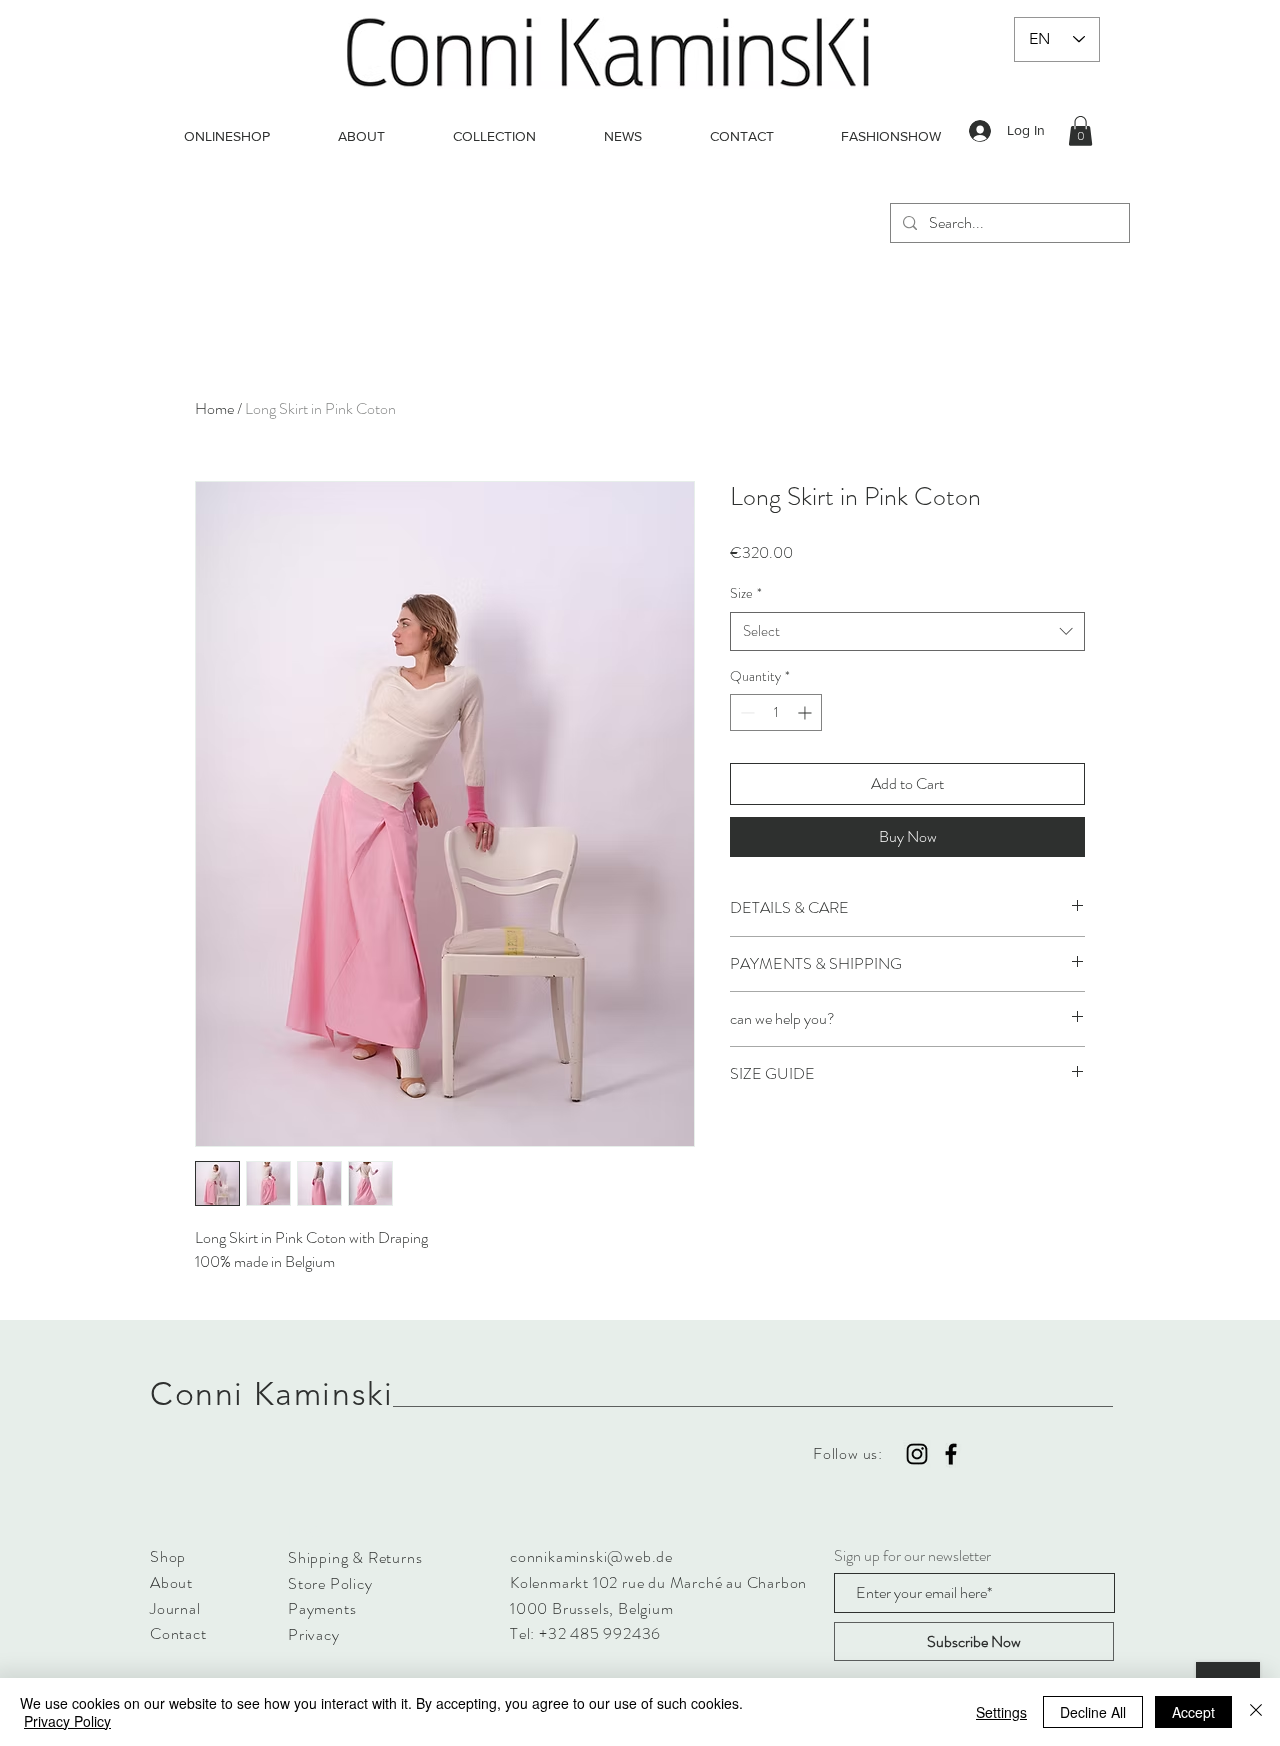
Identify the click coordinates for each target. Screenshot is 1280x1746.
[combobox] (907, 631)
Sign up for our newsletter (912, 1556)
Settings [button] (1001, 1712)
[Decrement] (745, 712)
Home (214, 408)
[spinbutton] (776, 712)
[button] (1080, 131)
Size (746, 593)
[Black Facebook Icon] (951, 1454)
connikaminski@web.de (591, 1556)
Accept (1193, 1712)
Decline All (1093, 1712)
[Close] (1256, 1712)
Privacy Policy (67, 1721)
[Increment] (806, 712)
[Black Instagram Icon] (917, 1454)
